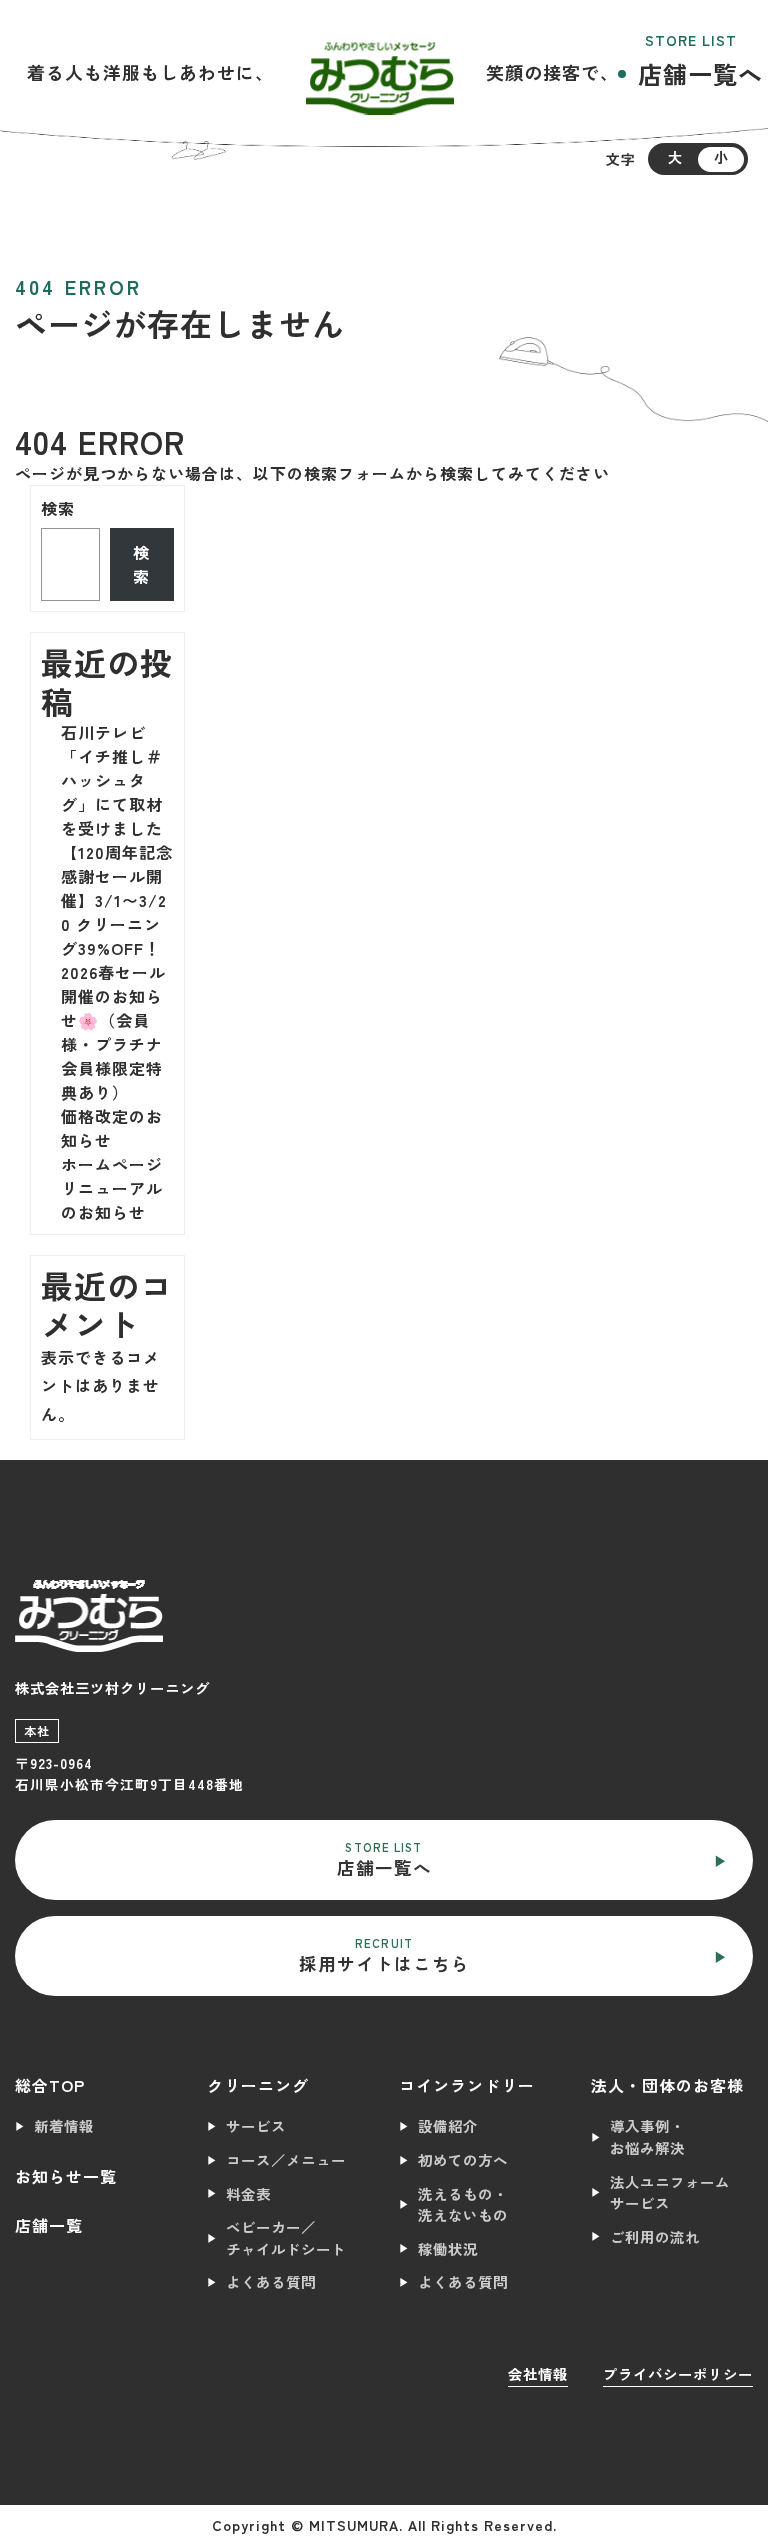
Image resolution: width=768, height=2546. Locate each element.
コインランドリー (467, 2085)
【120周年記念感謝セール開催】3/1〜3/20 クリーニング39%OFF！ (117, 900)
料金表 (248, 2193)
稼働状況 (448, 2248)
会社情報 (538, 2373)
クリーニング (258, 2085)
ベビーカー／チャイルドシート (286, 2237)
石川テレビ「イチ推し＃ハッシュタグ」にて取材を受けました (112, 780)
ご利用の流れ (655, 2236)
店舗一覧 (49, 2225)
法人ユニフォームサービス (670, 2192)
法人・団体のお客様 (667, 2085)
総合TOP (50, 2085)
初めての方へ (463, 2159)
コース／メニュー (286, 2159)
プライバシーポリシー (678, 2373)
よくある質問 (271, 2281)
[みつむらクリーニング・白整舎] (380, 72)
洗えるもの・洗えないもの (463, 2204)
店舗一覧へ (700, 73)
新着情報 (64, 2125)
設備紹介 (448, 2125)
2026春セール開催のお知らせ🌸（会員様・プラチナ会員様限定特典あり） (113, 1032)
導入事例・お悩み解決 (647, 2136)
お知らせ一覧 (66, 2176)
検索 (58, 508)
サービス (256, 2125)
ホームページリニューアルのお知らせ (112, 1188)
